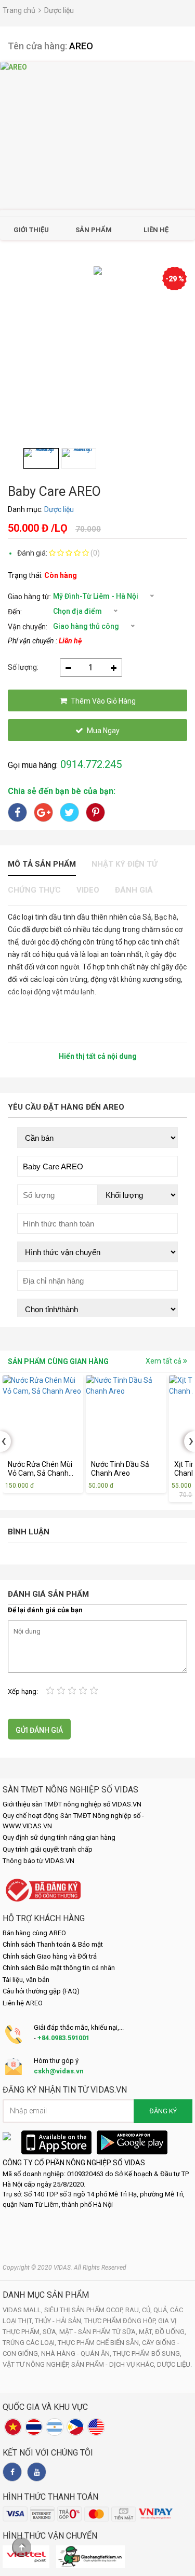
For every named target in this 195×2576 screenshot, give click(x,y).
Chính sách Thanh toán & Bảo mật (53, 1944)
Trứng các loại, (30, 2343)
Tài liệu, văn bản (26, 1980)
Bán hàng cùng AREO (34, 1933)
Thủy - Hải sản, (60, 2321)
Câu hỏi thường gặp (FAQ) (41, 1991)
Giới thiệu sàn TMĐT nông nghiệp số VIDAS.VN (72, 1804)
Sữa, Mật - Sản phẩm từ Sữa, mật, (99, 2332)
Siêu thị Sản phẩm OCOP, (85, 2310)
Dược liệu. (174, 2364)
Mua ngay (103, 731)
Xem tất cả (164, 1361)
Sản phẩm (94, 230)
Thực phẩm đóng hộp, (121, 2321)
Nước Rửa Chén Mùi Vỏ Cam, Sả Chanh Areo (40, 1469)
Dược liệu (59, 10)
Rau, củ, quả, (148, 2310)
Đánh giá (134, 890)
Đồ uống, (171, 2332)
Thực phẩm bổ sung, (147, 2354)
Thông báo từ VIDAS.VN (38, 1861)
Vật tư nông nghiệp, (37, 2364)
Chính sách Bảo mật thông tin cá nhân (59, 1968)
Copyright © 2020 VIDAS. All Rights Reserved (64, 2268)
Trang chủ (19, 10)
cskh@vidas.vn (59, 2071)
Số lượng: (23, 667)
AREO (81, 46)
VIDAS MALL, (23, 2310)
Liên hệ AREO (23, 2003)
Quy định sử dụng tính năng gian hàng (59, 1837)
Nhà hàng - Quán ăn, (77, 2354)
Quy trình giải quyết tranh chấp (48, 1849)
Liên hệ (156, 230)
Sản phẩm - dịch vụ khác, (114, 2364)
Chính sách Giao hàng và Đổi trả (50, 1956)
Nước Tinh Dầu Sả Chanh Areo (120, 1469)
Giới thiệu (31, 230)
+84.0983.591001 (63, 2038)
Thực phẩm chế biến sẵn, (100, 2343)
